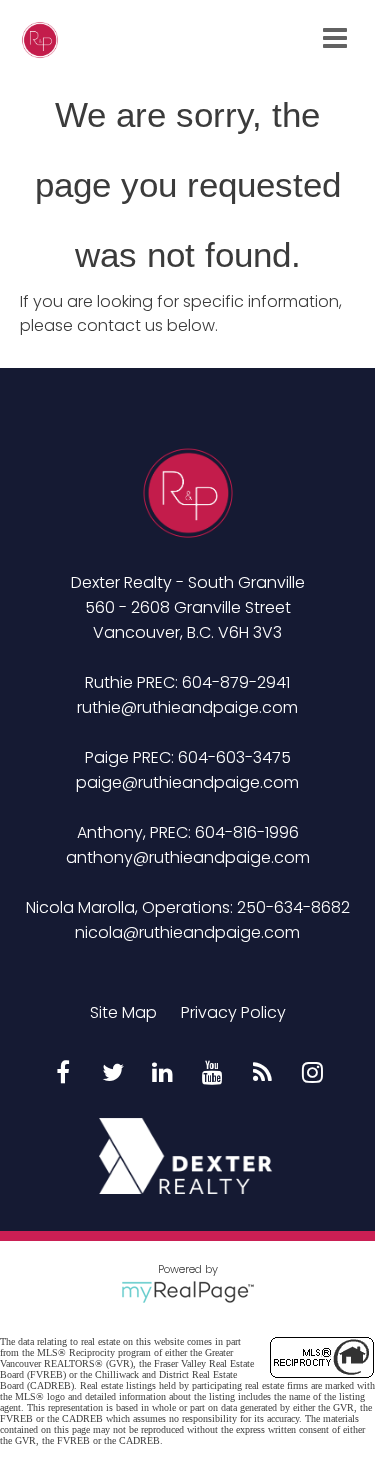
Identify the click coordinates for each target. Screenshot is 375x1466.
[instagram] (313, 1074)
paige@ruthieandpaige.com (187, 782)
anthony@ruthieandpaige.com (188, 857)
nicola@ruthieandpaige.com (187, 932)
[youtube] (213, 1074)
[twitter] (113, 1074)
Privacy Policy (233, 1012)
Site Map (123, 1012)
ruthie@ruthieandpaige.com (187, 707)
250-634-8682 (293, 907)
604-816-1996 (247, 832)
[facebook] (63, 1074)
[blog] (263, 1074)
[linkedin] (163, 1074)
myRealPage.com (187, 1292)
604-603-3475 (234, 757)
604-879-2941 (236, 682)
